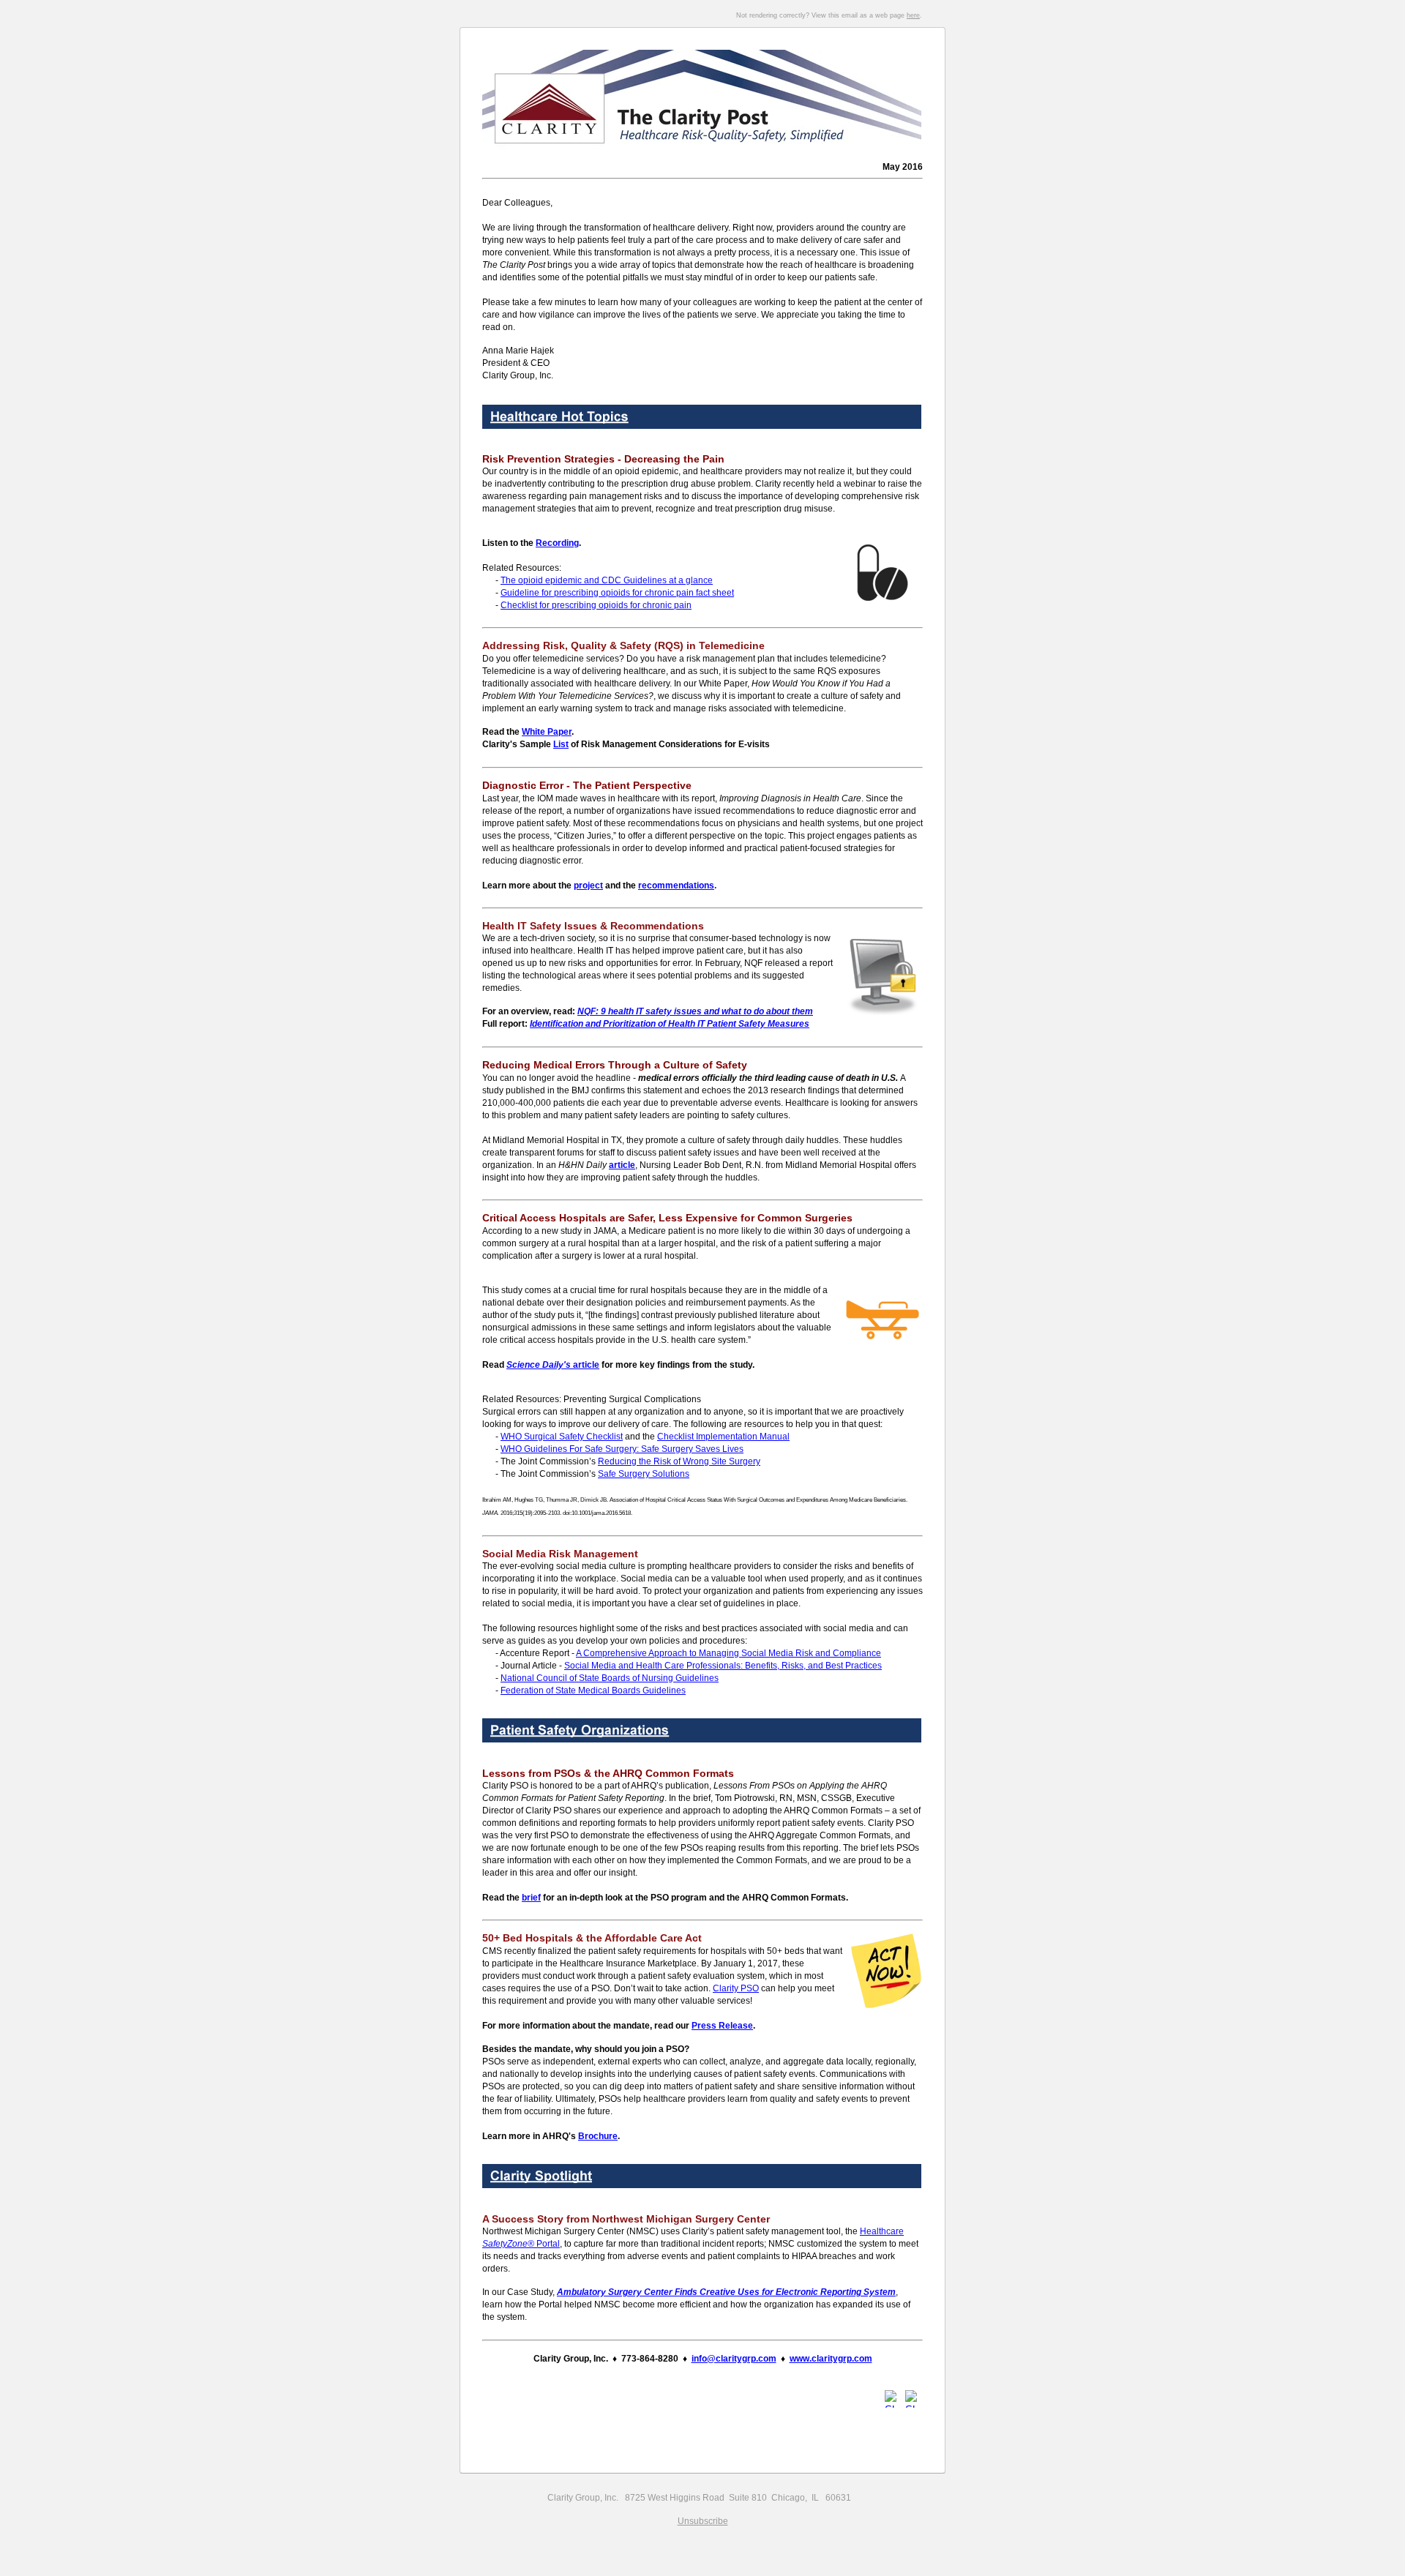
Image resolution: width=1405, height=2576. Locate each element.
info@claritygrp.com (734, 2359)
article (553, 1365)
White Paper (547, 732)
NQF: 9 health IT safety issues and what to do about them (695, 1011)
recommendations (676, 885)
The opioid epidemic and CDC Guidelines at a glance (607, 580)
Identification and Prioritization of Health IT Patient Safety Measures (670, 1024)
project (588, 885)
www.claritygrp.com (831, 2359)
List (561, 744)
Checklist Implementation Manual (723, 1437)
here (913, 15)
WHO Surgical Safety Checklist (562, 1437)
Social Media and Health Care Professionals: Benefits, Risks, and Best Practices (723, 1666)
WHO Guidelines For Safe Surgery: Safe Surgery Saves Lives (622, 1449)
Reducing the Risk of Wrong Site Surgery (679, 1461)
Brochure (598, 2136)
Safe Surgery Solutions (644, 1474)
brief (531, 1898)
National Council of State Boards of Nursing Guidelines (610, 1678)
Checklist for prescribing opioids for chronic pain (596, 605)
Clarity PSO (736, 1988)
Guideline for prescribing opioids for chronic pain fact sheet (617, 593)
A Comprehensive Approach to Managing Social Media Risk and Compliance (728, 1653)
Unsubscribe (703, 2521)
